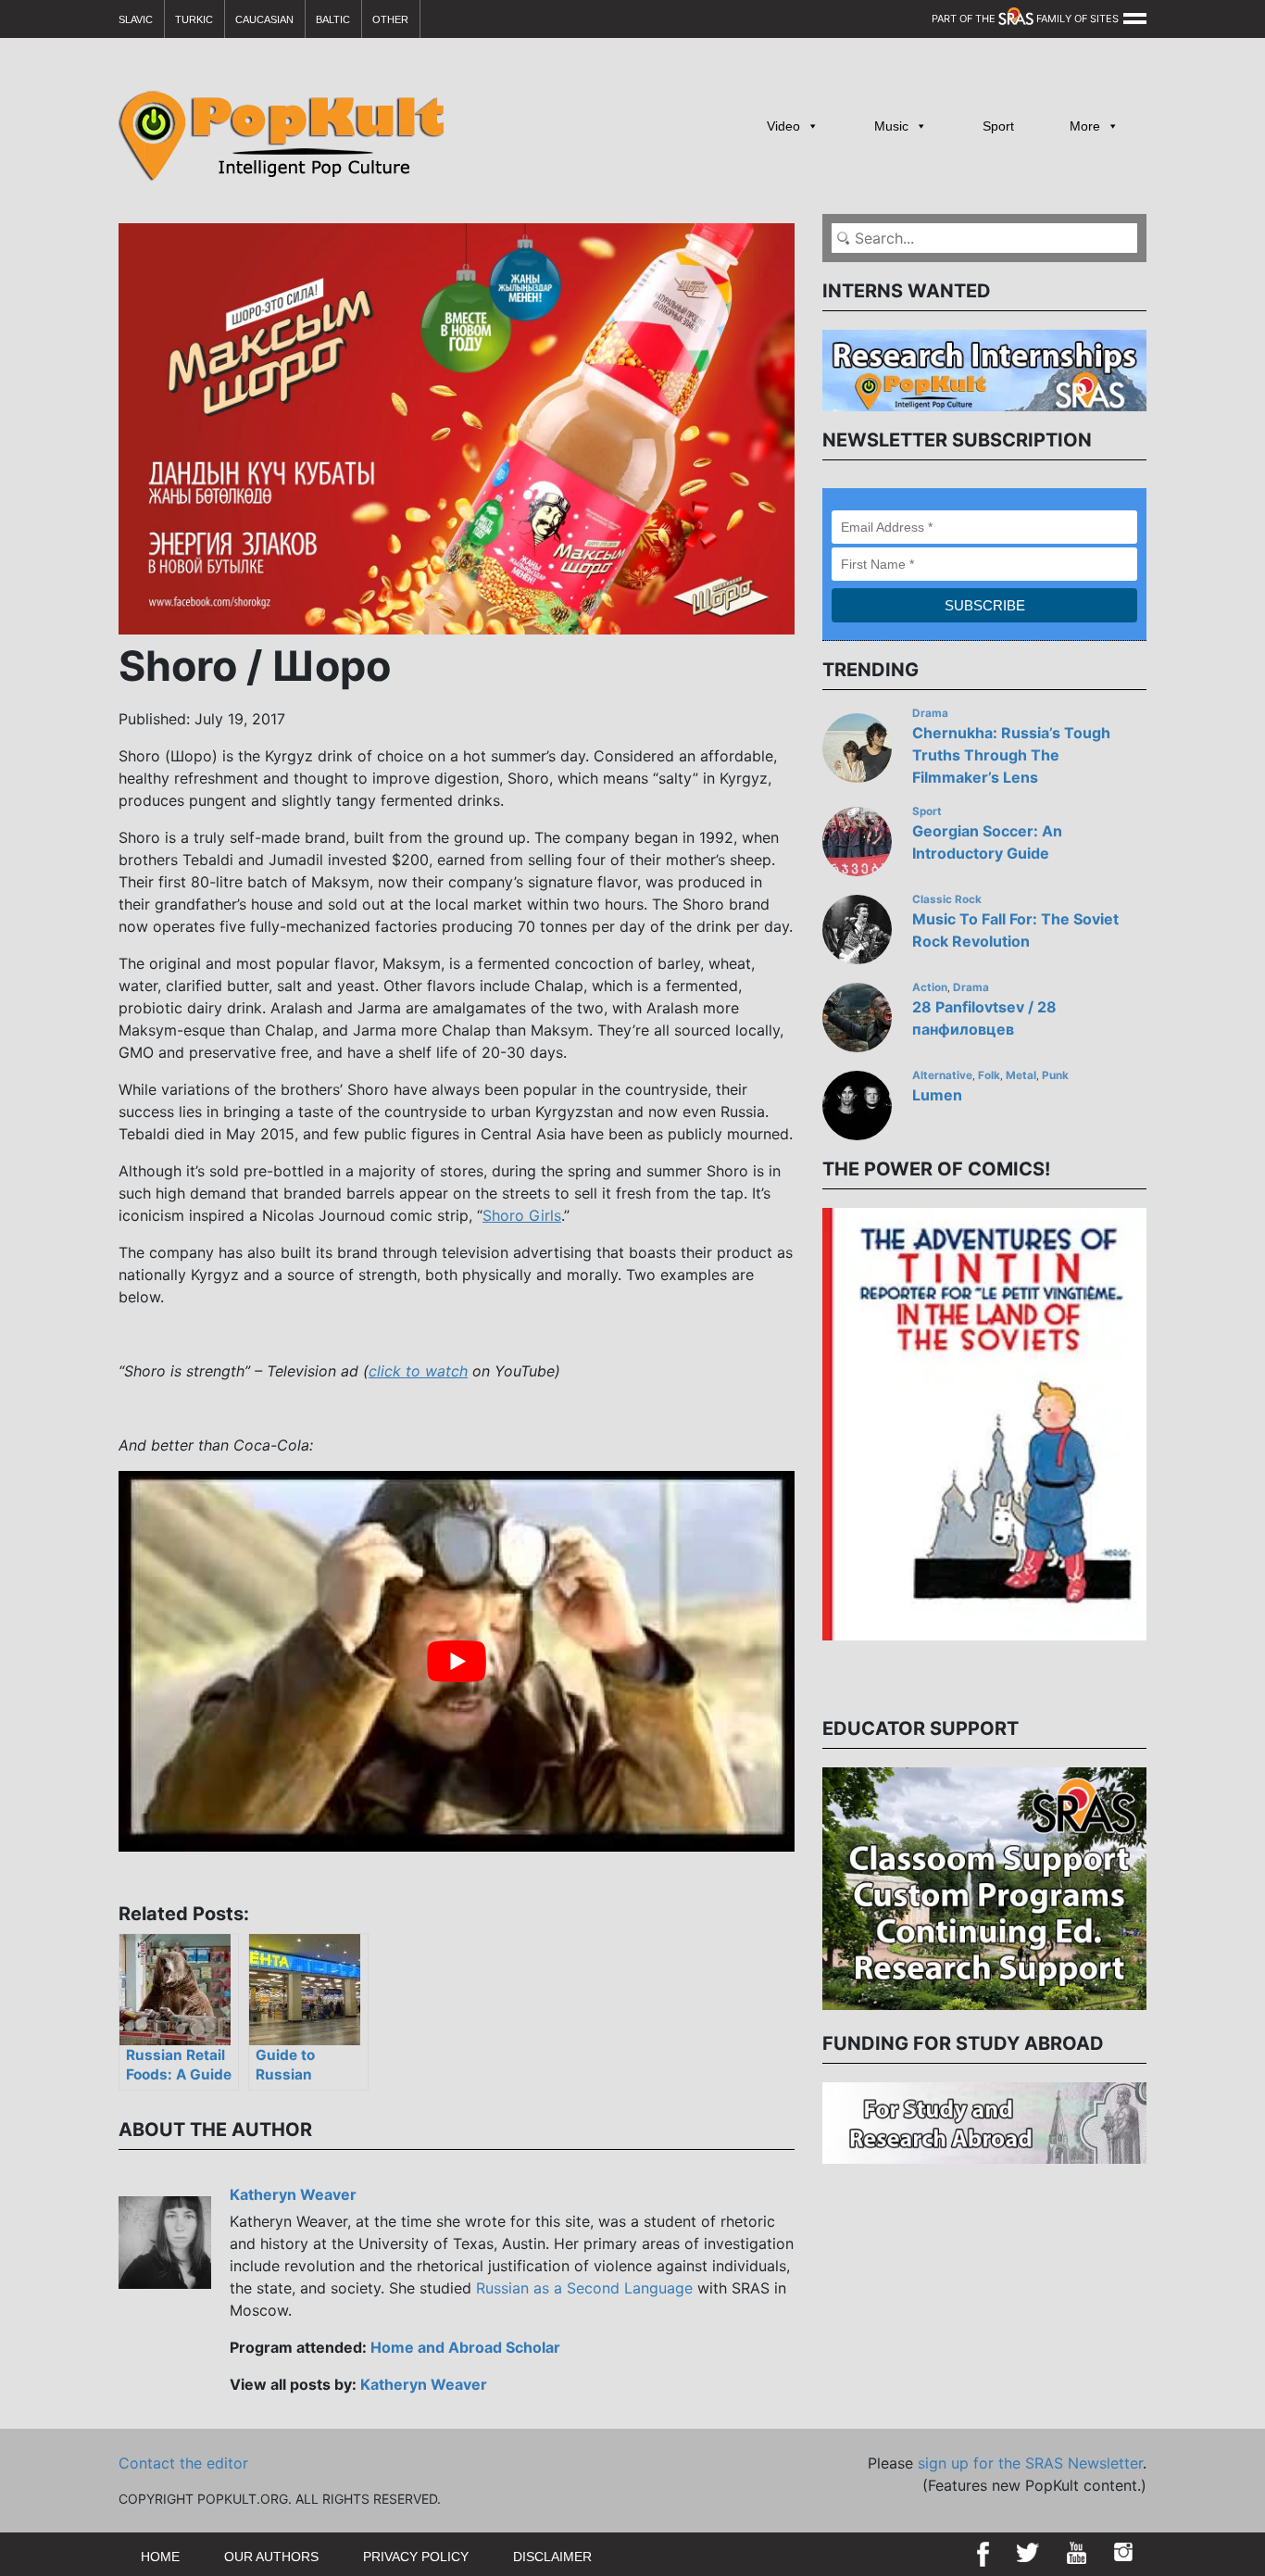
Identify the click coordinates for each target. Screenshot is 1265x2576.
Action (930, 987)
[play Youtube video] (457, 1661)
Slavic (136, 19)
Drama (930, 713)
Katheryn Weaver (293, 2194)
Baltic (333, 19)
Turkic (194, 19)
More (1085, 126)
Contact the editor (183, 2463)
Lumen (937, 1095)
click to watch (418, 1371)
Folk (989, 1075)
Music (891, 126)
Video (783, 126)
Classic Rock (947, 899)
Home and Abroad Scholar (465, 2347)
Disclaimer (552, 2557)
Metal (1021, 1075)
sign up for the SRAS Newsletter (1030, 2463)
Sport (998, 126)
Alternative (942, 1075)
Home (160, 2557)
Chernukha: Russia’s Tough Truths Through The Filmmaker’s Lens (1011, 755)
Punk (1055, 1075)
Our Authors (271, 2557)
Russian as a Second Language (584, 2288)
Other (390, 19)
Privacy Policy (416, 2557)
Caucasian (264, 19)
